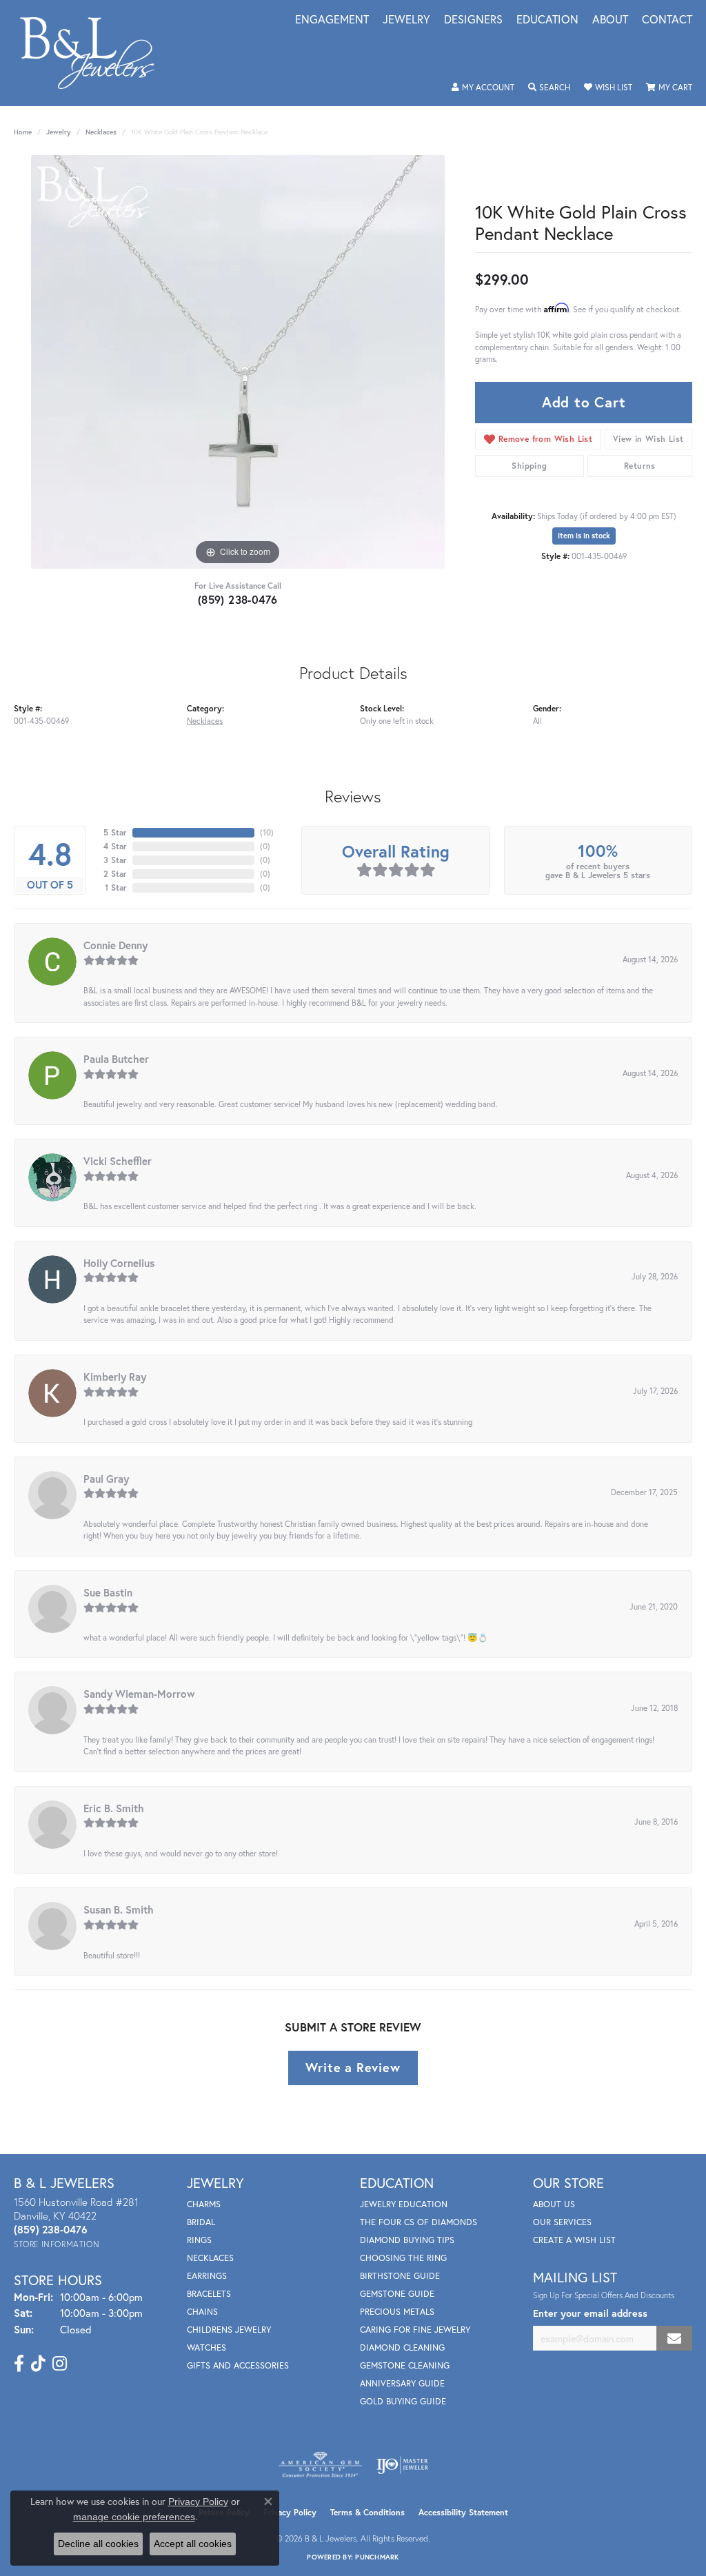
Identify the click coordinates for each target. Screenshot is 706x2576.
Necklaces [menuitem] (210, 2258)
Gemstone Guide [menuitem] (397, 2294)
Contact (667, 20)
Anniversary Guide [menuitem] (402, 2383)
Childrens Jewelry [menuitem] (229, 2330)
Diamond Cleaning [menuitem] (402, 2347)
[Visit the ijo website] (402, 2465)
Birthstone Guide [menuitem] (400, 2276)
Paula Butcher (116, 1059)
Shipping (529, 466)
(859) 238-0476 (238, 599)
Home (23, 132)
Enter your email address (590, 2313)
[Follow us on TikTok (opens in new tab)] (38, 2364)
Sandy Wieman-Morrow (139, 1694)
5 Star (115, 832)
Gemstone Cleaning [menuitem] (405, 2365)
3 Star (115, 860)
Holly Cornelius (119, 1263)
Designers (473, 20)
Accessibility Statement (463, 2512)
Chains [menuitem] (202, 2312)
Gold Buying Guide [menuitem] (403, 2401)
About (610, 20)
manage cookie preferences (134, 2517)
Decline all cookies (98, 2544)
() (267, 832)
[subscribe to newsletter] (674, 2339)
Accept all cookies (193, 2544)
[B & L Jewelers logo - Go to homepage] (94, 53)
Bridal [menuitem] (201, 2222)
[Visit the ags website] (320, 2465)
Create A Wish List (574, 2240)
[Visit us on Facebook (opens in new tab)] (19, 2364)
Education (547, 20)
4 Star (115, 846)
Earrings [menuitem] (207, 2276)
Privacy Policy (290, 2512)
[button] (483, 88)
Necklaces (101, 132)
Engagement (332, 20)
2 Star (115, 874)
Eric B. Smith (114, 1808)
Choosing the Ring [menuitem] (403, 2258)
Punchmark (377, 2557)
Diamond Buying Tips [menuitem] (407, 2240)
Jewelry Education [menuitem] (404, 2204)
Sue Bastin (108, 1592)
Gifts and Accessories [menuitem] (238, 2365)
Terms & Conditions (367, 2512)
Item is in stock (584, 536)
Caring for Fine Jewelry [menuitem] (415, 2330)
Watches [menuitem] (206, 2347)
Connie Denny (115, 945)
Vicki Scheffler (118, 1161)
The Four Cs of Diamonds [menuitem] (418, 2222)
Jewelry (406, 20)
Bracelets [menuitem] (209, 2294)
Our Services (562, 2222)
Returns (640, 466)
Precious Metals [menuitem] (397, 2312)
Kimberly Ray (115, 1377)
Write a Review (353, 2067)
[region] (238, 362)
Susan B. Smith (119, 1909)
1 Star (116, 888)
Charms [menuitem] (204, 2204)
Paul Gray (106, 1479)
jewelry (59, 132)
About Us (554, 2204)
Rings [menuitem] (199, 2240)
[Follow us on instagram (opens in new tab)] (60, 2364)
